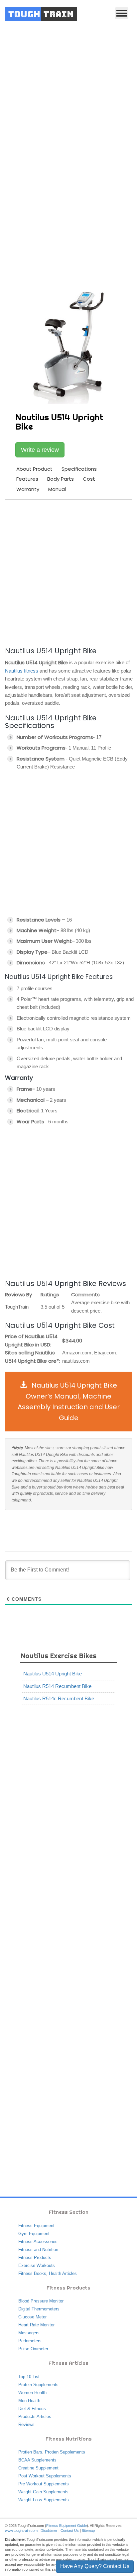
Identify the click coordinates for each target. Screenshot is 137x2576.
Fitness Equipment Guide (67, 2526)
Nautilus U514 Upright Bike (53, 1674)
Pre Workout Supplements (44, 2484)
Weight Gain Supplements (43, 2492)
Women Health (32, 2393)
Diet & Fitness (32, 2409)
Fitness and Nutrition (38, 2250)
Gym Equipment (34, 2234)
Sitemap (88, 2531)
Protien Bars (30, 2452)
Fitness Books (32, 2273)
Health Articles (63, 2273)
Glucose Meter (32, 2317)
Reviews (26, 2424)
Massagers (29, 2333)
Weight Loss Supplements (44, 2500)
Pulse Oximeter (33, 2349)
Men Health (29, 2401)
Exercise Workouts (37, 2265)
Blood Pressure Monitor (41, 2301)
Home (29, 201)
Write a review (40, 450)
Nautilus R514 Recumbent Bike (57, 1686)
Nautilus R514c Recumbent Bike (59, 1698)
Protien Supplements (65, 2452)
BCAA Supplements (37, 2460)
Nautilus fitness (22, 671)
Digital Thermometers (39, 2309)
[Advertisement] (68, 100)
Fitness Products (35, 2257)
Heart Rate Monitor (36, 2325)
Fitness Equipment (36, 2226)
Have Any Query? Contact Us (95, 2566)
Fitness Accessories (38, 2242)
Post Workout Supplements (45, 2476)
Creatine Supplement (38, 2468)
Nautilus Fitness (60, 201)
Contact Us (70, 2531)
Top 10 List (29, 2377)
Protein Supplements (38, 2385)
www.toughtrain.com (21, 2531)
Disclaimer (49, 2531)
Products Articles (35, 2416)
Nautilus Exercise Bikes (59, 1656)
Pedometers (30, 2341)
